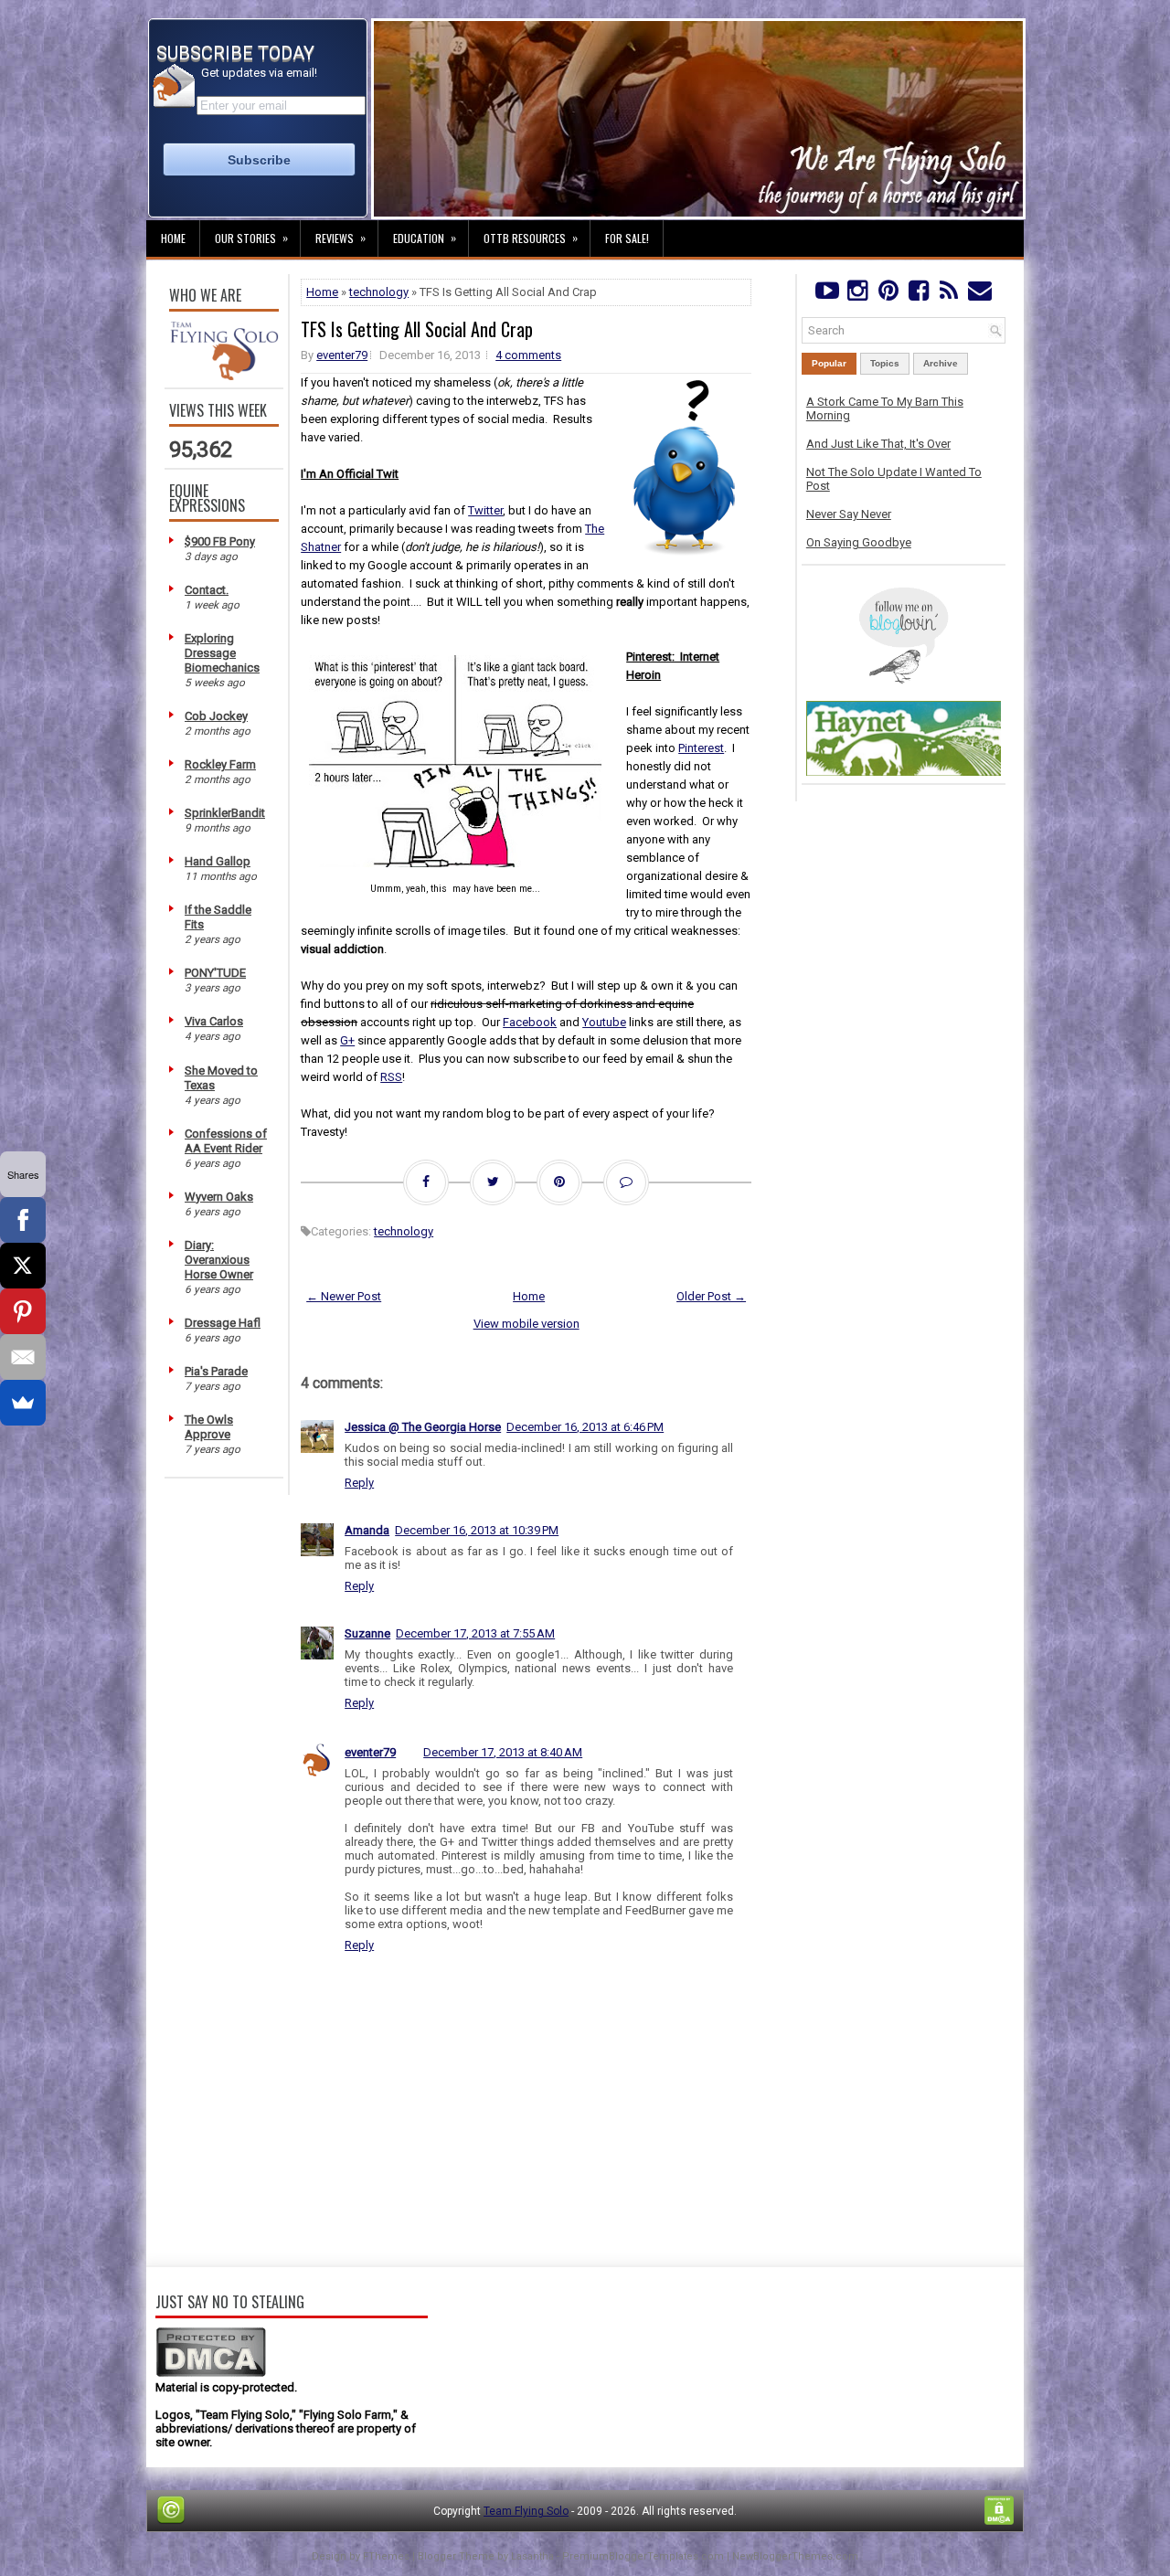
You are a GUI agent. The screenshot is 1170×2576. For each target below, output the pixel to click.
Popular (829, 363)
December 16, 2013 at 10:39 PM (477, 1530)
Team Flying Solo (526, 2511)
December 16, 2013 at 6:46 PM (585, 1427)
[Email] (23, 1357)
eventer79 (342, 355)
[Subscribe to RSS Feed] (949, 295)
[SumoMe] (23, 1403)
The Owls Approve (209, 1427)
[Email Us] (979, 295)
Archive (941, 363)
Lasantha (532, 2556)
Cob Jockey (216, 716)
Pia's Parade (216, 1371)
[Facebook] (918, 295)
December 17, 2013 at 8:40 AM (503, 1752)
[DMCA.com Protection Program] (211, 2374)
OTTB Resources (531, 238)
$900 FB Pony (220, 541)
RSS (391, 1077)
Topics (885, 363)
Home (173, 238)
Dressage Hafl (223, 1323)
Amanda (367, 1530)
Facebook (530, 1022)
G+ (347, 1040)
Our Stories (251, 238)
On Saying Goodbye (859, 542)
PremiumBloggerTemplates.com (643, 2556)
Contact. (207, 590)
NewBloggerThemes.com (795, 2556)
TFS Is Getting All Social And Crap (417, 329)
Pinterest (701, 748)
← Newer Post (344, 1296)
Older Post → (711, 1296)
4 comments (528, 355)
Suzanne (367, 1633)
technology (379, 292)
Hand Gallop (218, 861)
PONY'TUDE (215, 973)
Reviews (340, 238)
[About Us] (224, 376)
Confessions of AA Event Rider (226, 1141)
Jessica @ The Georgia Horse (423, 1427)
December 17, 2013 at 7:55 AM (475, 1633)
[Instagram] (857, 295)
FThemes (386, 2556)
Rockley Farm (220, 764)
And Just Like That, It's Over (878, 444)
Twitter (485, 510)
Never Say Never (849, 514)
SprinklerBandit (225, 813)
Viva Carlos (214, 1021)
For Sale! (627, 238)
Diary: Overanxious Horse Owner (219, 1260)
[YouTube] (827, 295)
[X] (23, 1266)
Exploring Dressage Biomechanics (222, 653)
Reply (359, 1483)
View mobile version (526, 1324)
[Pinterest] (888, 295)
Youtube (604, 1022)
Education (425, 238)
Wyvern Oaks (219, 1197)
